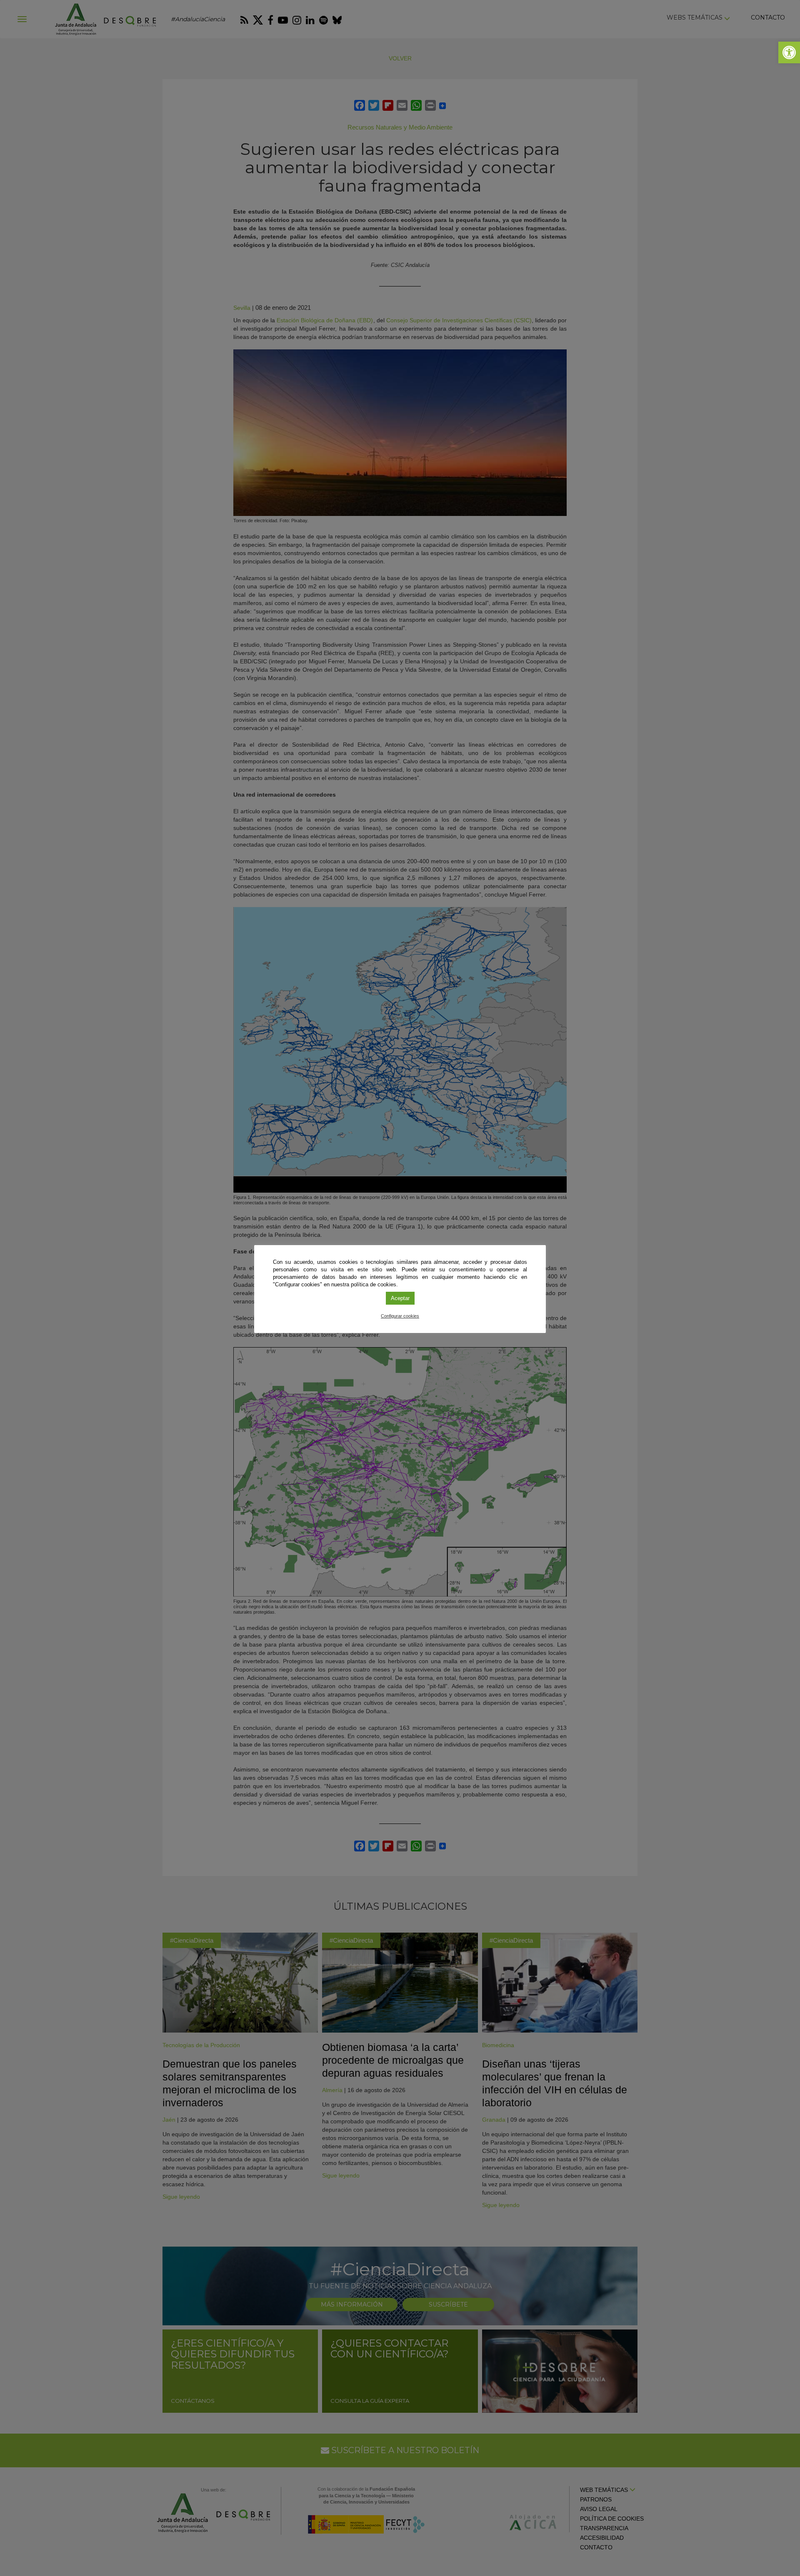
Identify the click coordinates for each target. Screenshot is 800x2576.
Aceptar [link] (400, 1298)
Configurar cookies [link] (400, 1316)
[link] (789, 52)
